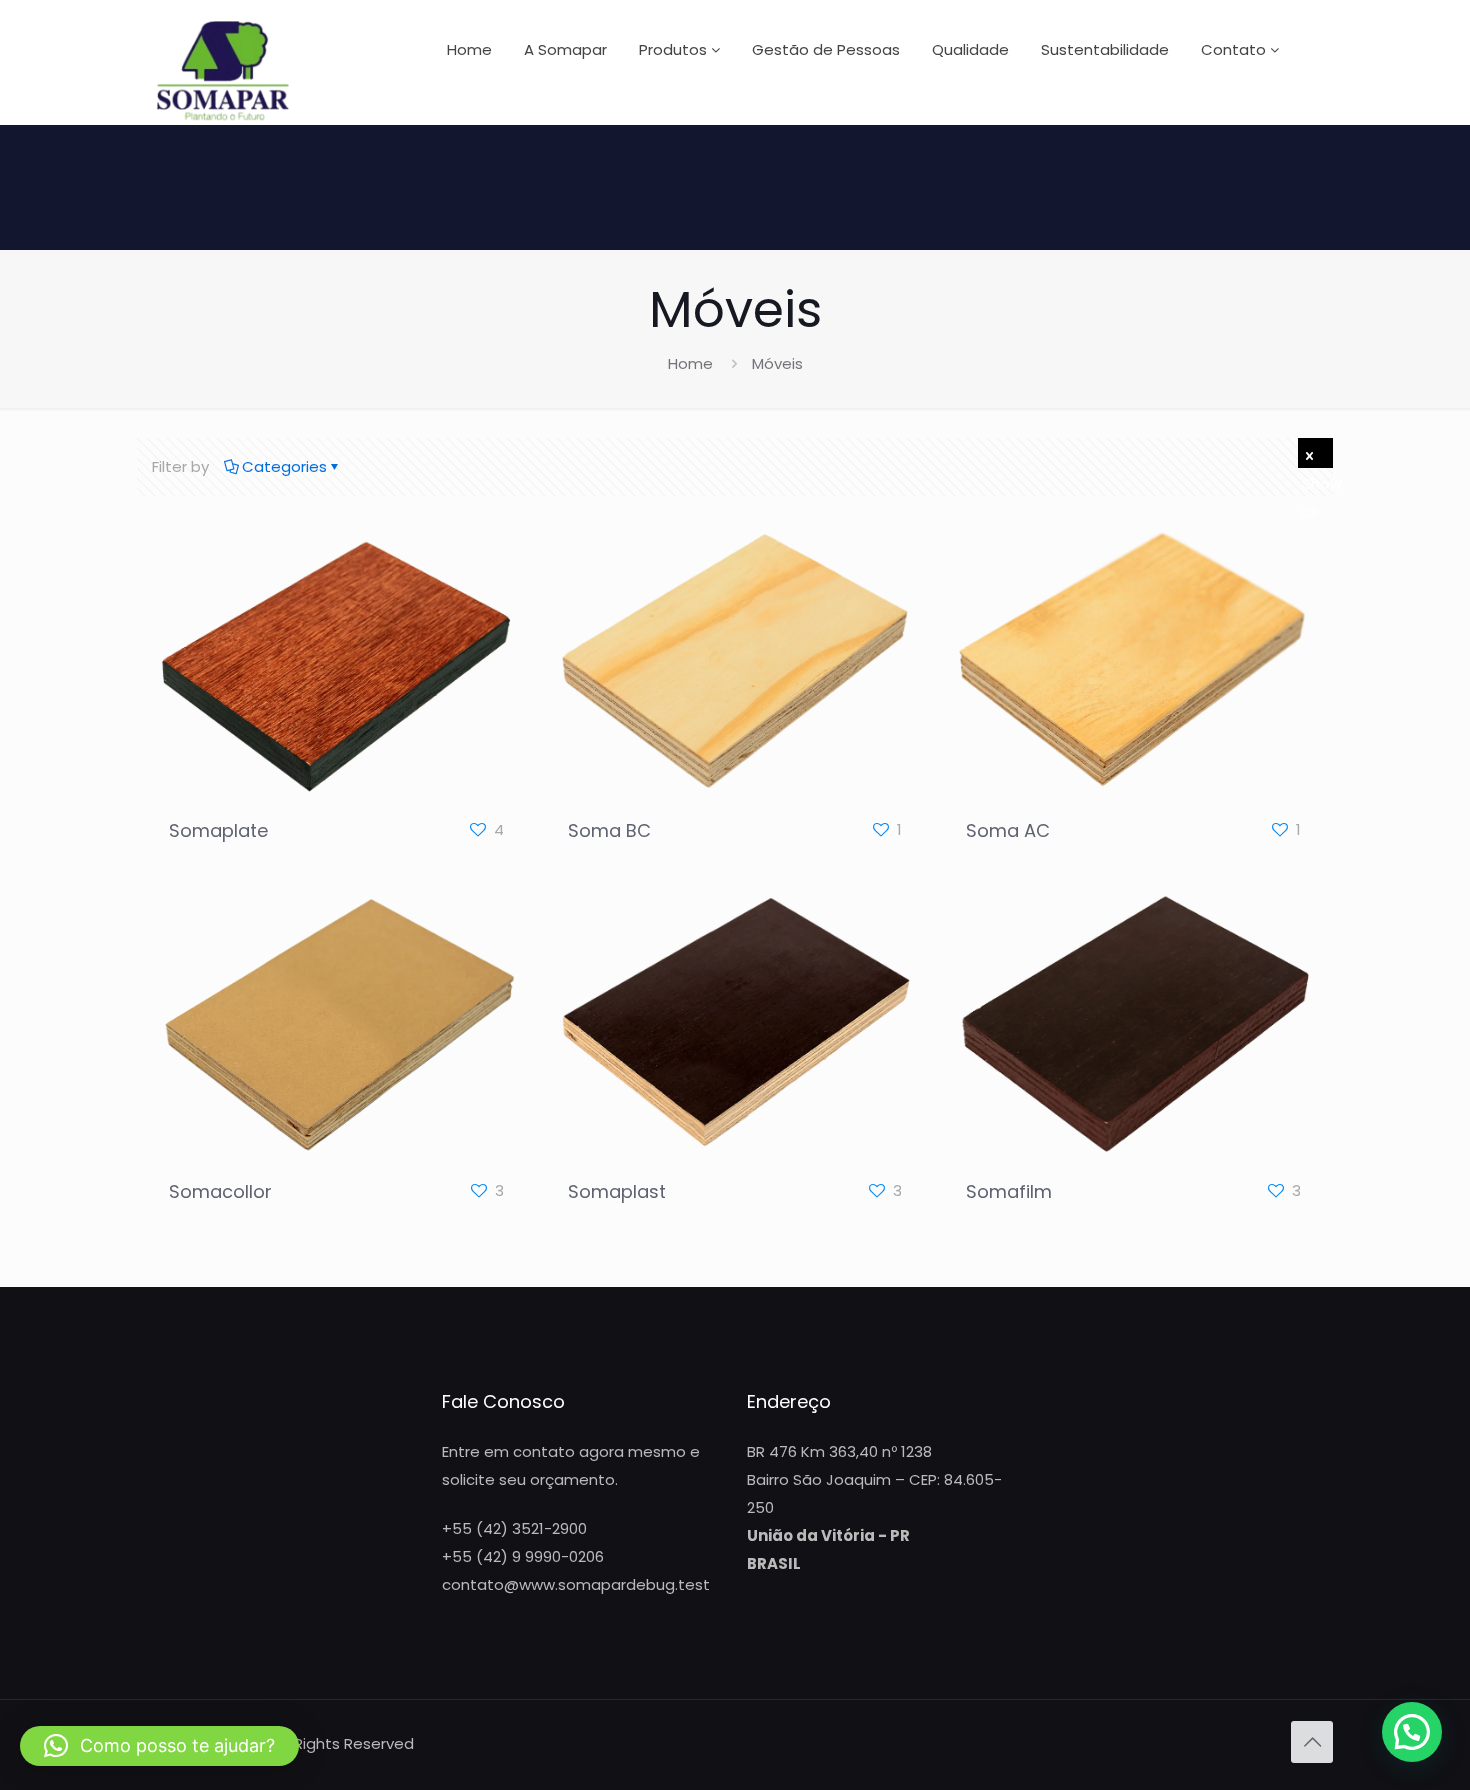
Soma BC (609, 830)
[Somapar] (223, 70)
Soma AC (1008, 830)
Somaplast (617, 1191)
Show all (1315, 453)
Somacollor (220, 1191)
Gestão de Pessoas (826, 49)
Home (469, 49)
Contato (1235, 49)
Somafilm (1009, 1191)
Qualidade (970, 49)
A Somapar (565, 49)
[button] (1412, 1732)
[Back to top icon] (1312, 1742)
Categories (284, 466)
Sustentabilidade (1105, 49)
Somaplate (218, 830)
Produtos (675, 49)
